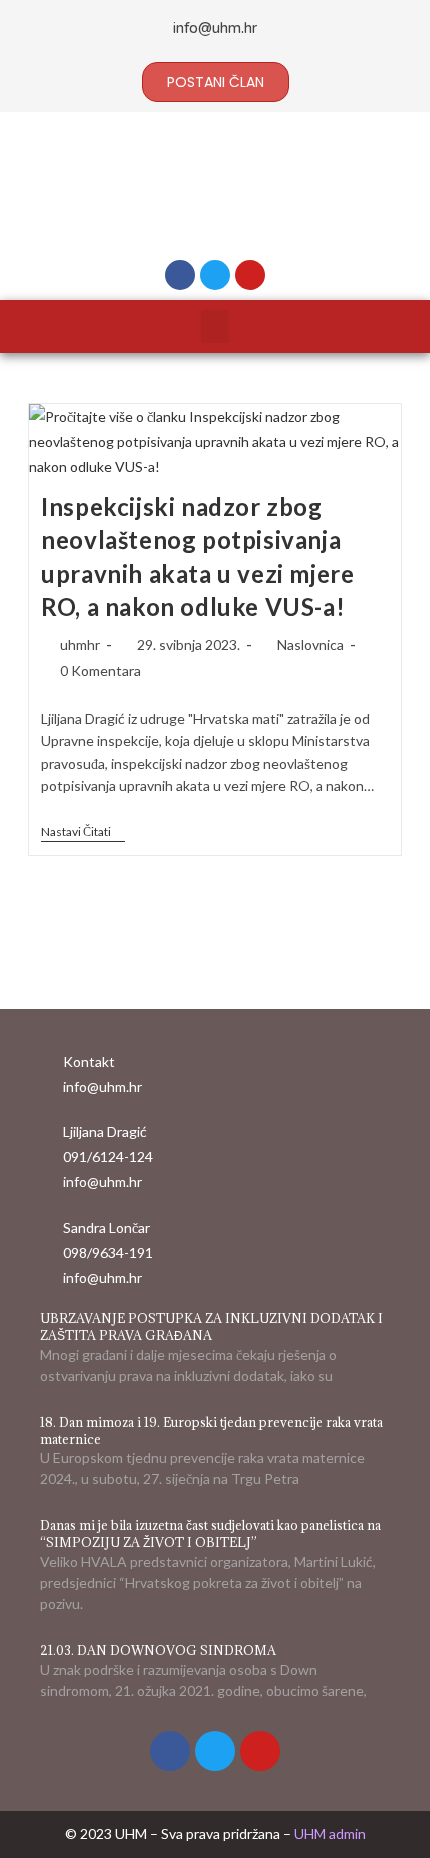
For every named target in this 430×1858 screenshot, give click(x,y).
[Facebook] (180, 275)
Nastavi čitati (83, 832)
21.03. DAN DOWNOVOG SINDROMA (158, 1650)
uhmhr (80, 644)
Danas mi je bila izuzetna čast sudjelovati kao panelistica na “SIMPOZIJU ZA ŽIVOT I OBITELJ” (210, 1533)
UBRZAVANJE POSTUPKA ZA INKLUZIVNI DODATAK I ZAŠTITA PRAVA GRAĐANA (211, 1326)
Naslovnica (310, 644)
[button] (215, 326)
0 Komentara (100, 670)
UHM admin (330, 1833)
